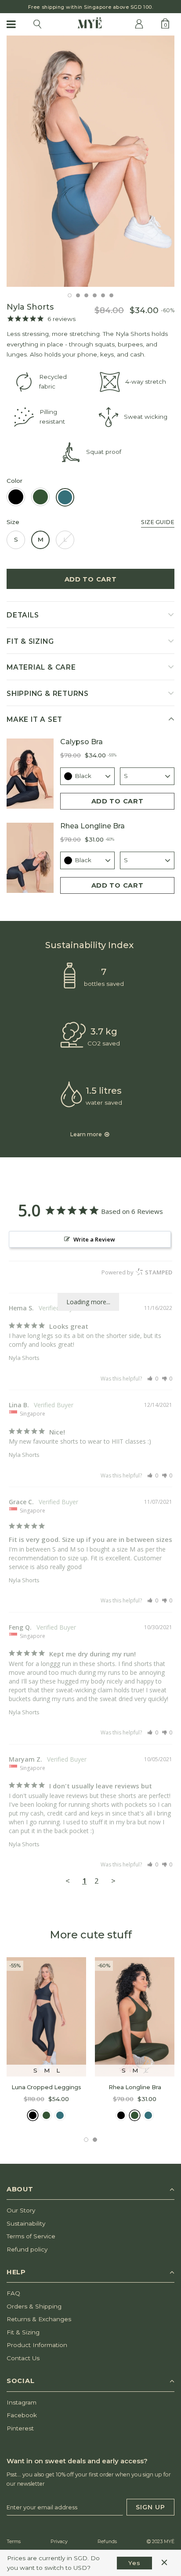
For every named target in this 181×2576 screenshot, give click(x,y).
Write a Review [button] (94, 1239)
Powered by (137, 1272)
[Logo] (90, 24)
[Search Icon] (37, 24)
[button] (153, 1379)
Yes (134, 2563)
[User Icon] (139, 24)
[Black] (33, 2115)
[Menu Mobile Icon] (12, 24)
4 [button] (95, 295)
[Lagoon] (60, 2115)
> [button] (113, 1881)
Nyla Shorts (24, 1358)
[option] (90, 161)
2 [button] (78, 295)
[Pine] (46, 2115)
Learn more (87, 1134)
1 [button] (70, 295)
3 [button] (86, 295)
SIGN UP (150, 2507)
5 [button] (103, 295)
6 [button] (111, 295)
